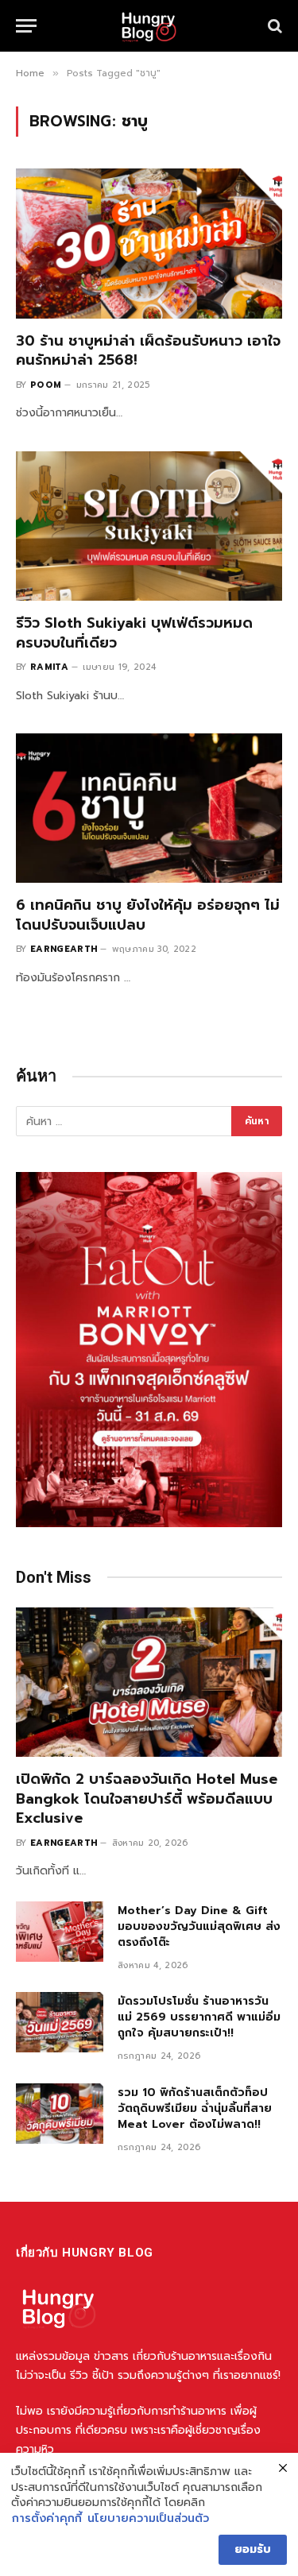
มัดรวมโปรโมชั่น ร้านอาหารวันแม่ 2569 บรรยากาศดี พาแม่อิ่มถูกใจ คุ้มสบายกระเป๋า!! (199, 2017)
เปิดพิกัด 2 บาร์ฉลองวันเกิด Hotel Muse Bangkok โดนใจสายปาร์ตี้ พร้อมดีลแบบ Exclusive (147, 1799)
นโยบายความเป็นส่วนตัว (148, 2519)
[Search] (273, 26)
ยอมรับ (253, 2549)
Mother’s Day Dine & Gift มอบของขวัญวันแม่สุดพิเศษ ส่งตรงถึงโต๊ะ (199, 1926)
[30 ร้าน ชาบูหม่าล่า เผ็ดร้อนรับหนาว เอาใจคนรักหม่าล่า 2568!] (149, 243)
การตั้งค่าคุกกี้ (47, 2519)
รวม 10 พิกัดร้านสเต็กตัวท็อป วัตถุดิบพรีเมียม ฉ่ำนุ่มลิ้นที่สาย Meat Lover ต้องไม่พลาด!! (195, 2108)
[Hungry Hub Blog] (149, 26)
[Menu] (26, 26)
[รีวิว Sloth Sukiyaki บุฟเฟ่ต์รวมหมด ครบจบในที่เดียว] (149, 526)
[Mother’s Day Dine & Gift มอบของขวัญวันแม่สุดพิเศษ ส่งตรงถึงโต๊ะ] (60, 1932)
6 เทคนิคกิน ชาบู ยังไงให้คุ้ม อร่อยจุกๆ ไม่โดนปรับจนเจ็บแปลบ (148, 915)
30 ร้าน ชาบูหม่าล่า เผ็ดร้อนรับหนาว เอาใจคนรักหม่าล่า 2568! (148, 350)
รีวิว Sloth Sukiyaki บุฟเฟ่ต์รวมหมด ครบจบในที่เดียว (134, 632)
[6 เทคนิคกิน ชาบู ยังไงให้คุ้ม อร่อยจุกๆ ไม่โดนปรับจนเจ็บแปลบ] (149, 808)
